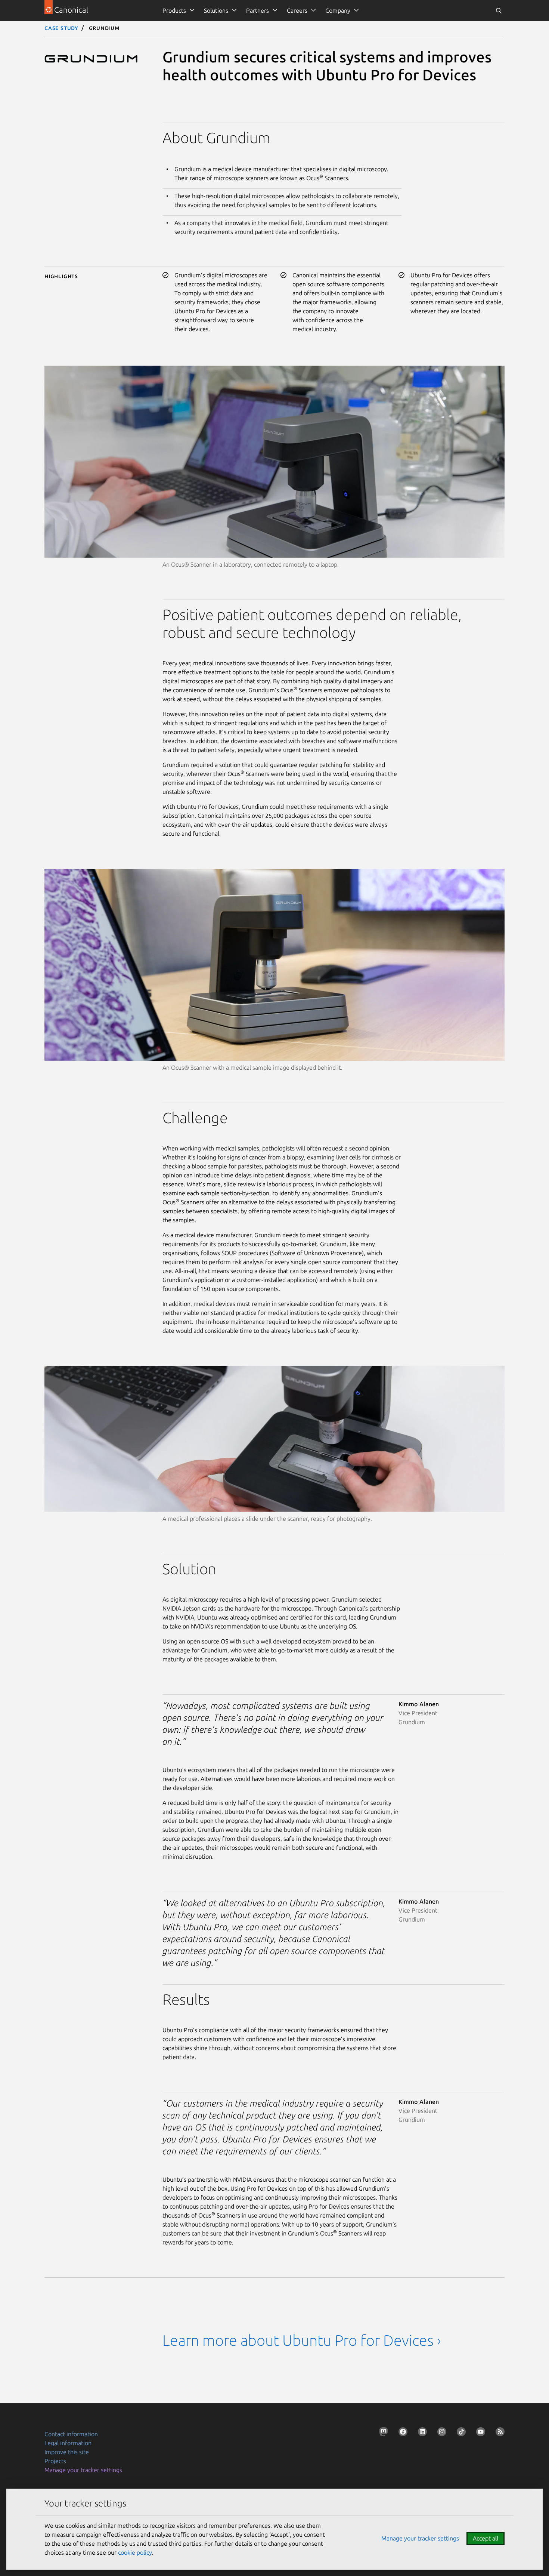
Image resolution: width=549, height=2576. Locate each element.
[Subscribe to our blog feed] (499, 2433)
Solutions (216, 10)
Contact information (71, 2434)
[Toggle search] (499, 10)
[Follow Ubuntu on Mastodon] (382, 2433)
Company (338, 10)
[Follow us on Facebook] (401, 2433)
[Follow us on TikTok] (460, 2433)
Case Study (61, 28)
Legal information (68, 2443)
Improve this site (67, 2452)
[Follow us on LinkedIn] (421, 2433)
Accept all (486, 2538)
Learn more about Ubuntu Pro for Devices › (302, 2340)
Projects (55, 2461)
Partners (258, 10)
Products (174, 10)
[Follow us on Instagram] (440, 2433)
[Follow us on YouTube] (479, 2433)
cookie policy (135, 2552)
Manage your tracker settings (83, 2470)
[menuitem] (177, 10)
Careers (297, 10)
